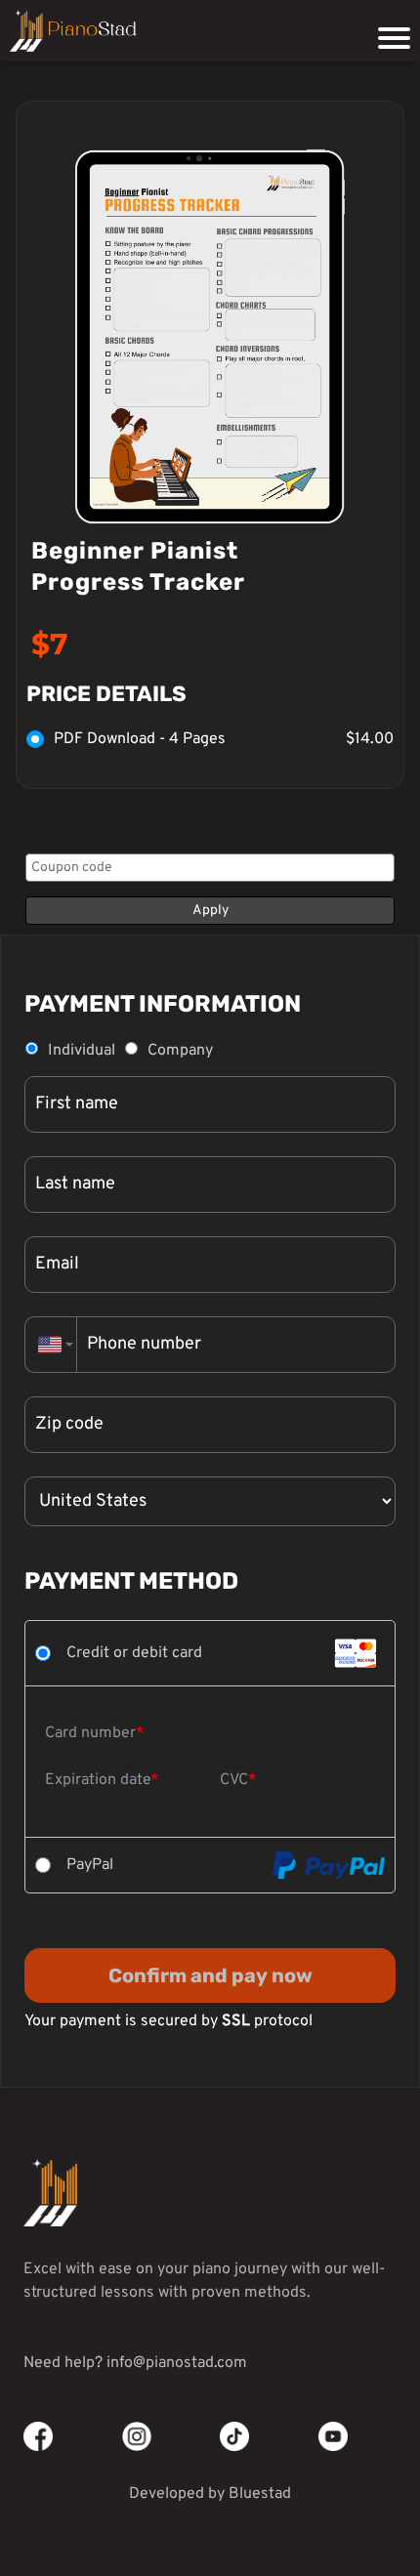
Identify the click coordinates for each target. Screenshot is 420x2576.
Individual (82, 1051)
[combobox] (51, 1345)
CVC (234, 1780)
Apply (210, 911)
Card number (90, 1733)
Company (180, 1051)
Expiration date (98, 1780)
